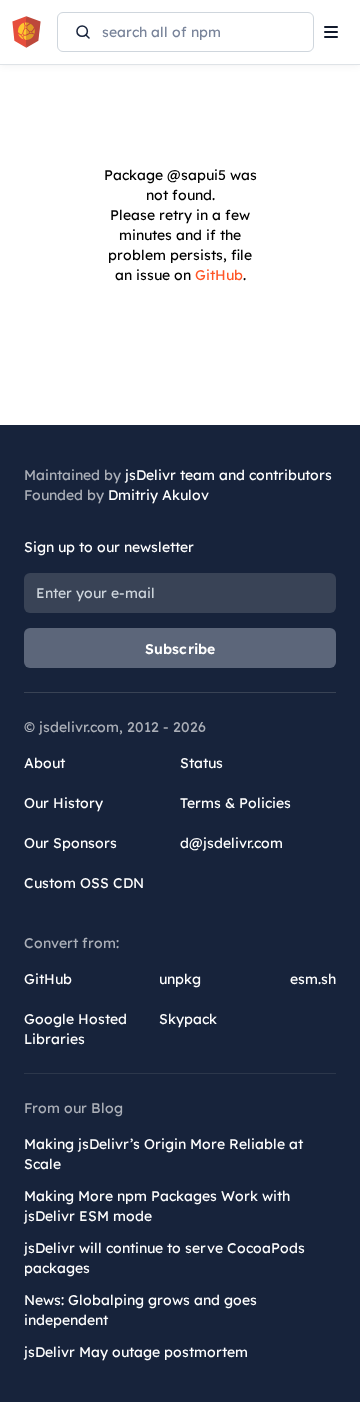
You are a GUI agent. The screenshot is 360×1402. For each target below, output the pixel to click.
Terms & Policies (235, 803)
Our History (63, 803)
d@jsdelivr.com (231, 843)
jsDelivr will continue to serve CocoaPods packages (164, 1258)
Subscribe (180, 649)
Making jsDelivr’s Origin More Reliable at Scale (163, 1154)
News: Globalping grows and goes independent (140, 1310)
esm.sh (313, 979)
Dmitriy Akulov (158, 495)
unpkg (180, 979)
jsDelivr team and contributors (228, 475)
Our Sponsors (70, 843)
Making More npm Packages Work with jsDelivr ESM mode (157, 1206)
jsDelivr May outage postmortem (136, 1352)
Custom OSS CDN (84, 883)
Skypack (188, 1019)
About (44, 763)
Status (201, 763)
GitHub (219, 275)
